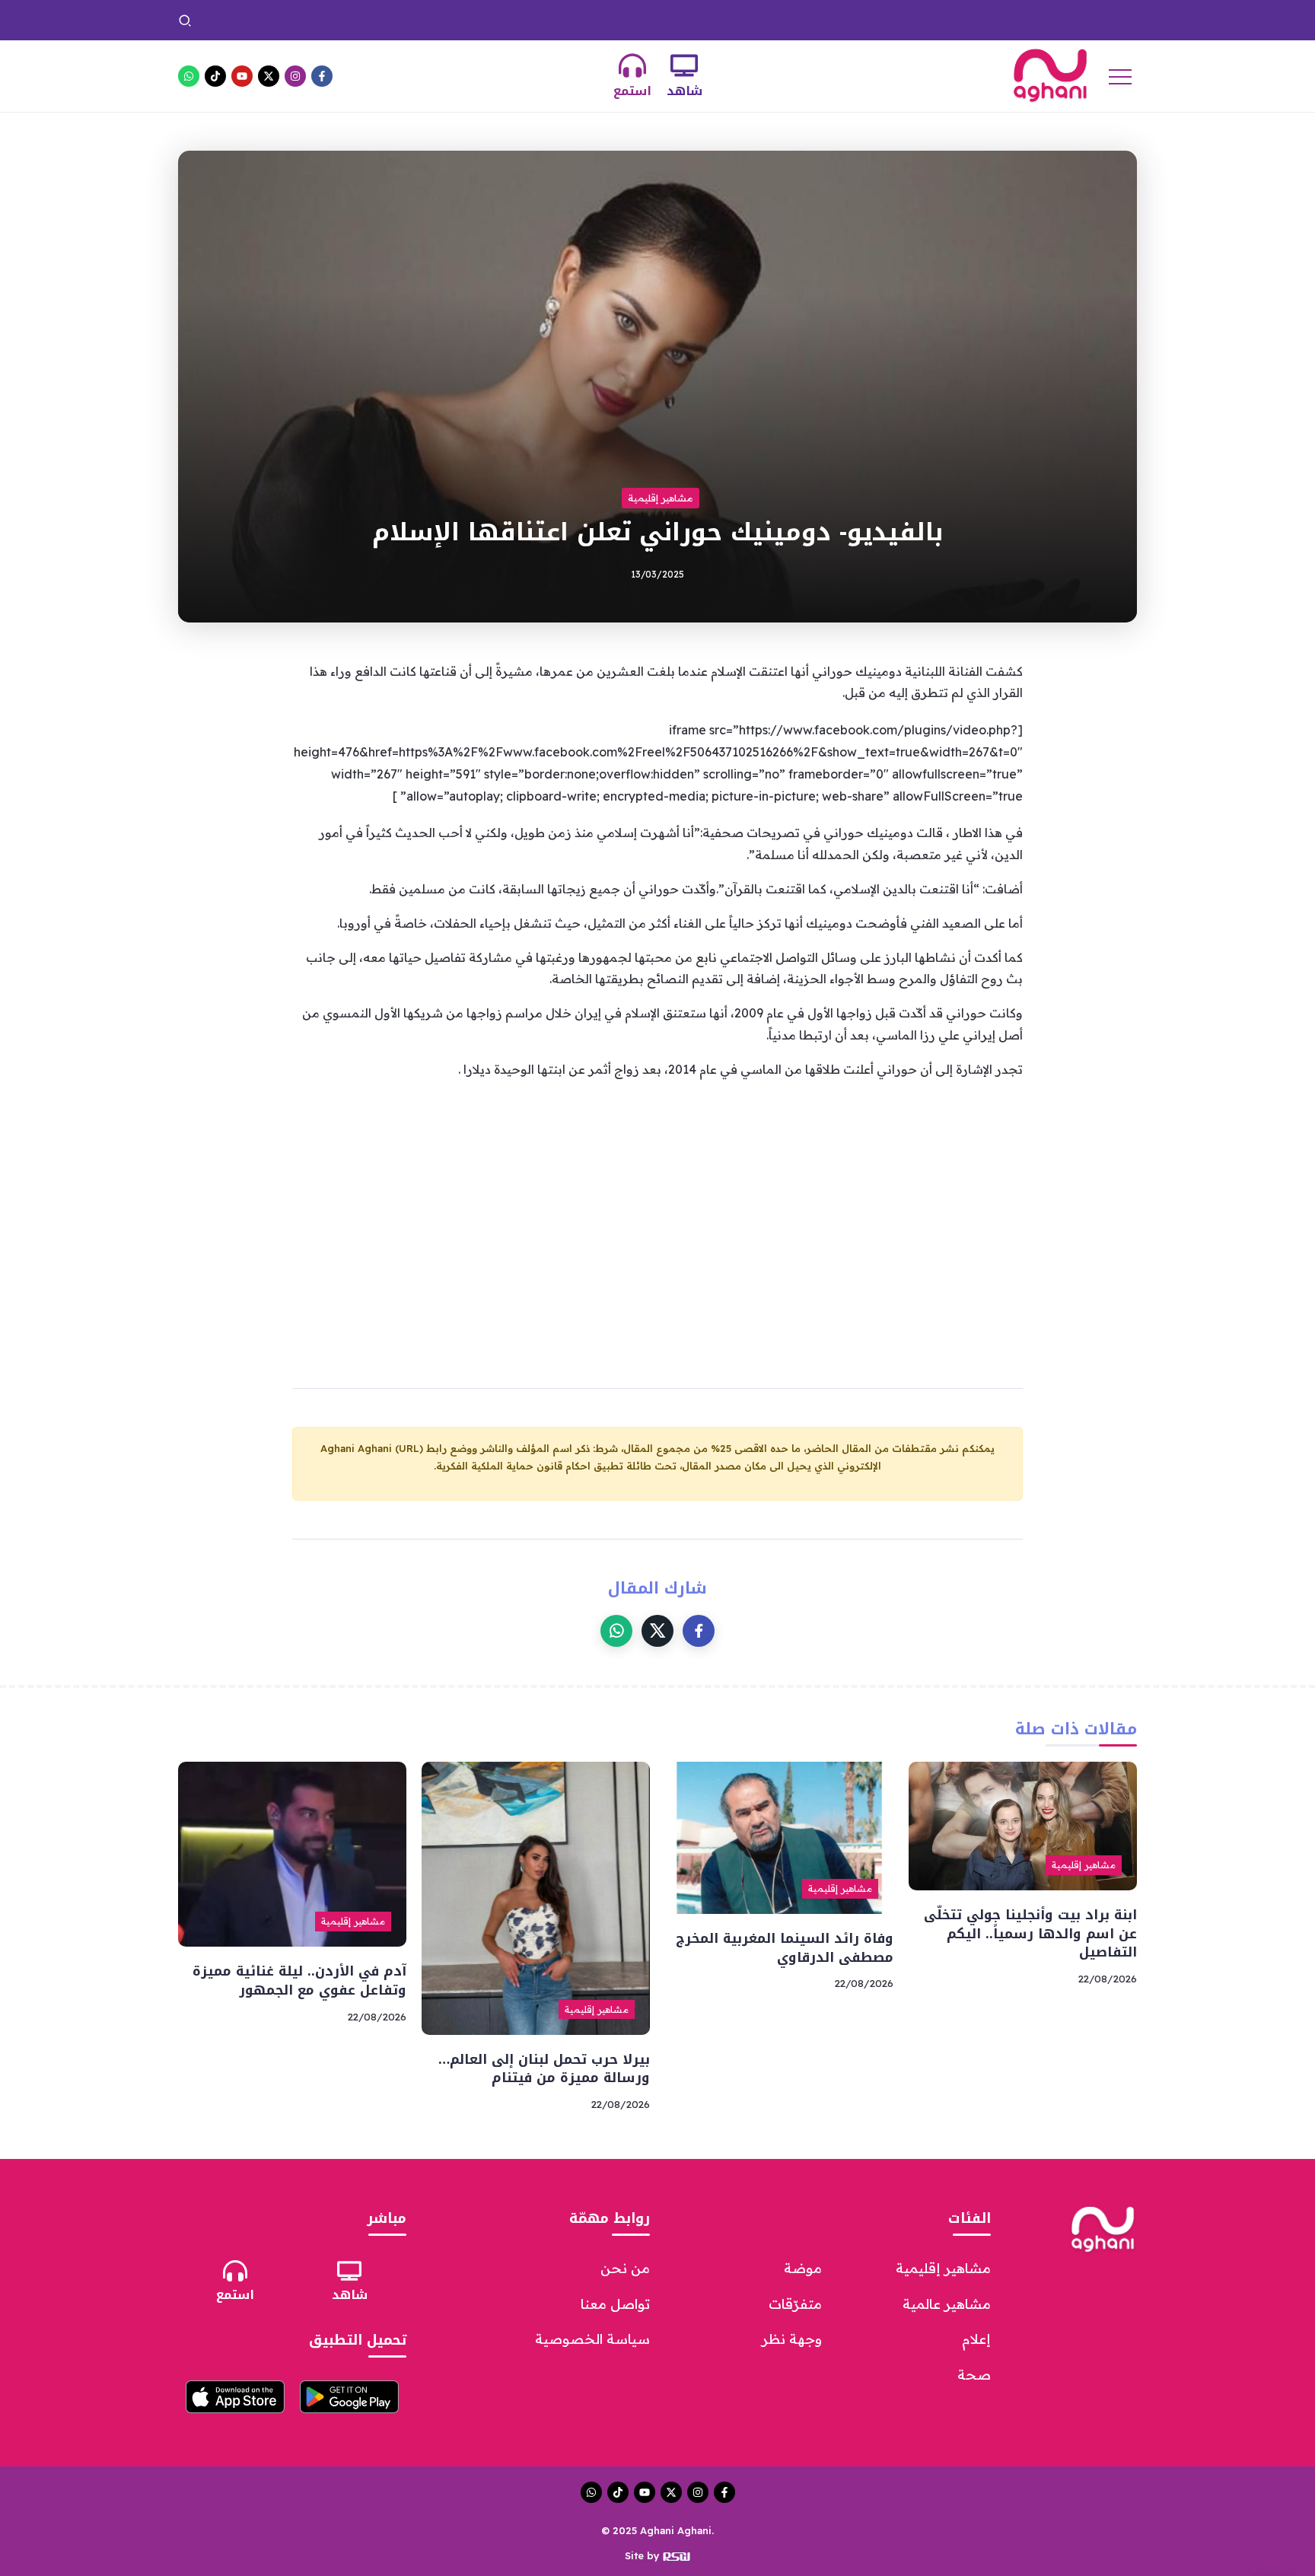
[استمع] (632, 65)
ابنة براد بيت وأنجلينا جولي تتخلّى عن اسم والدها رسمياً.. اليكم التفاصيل (946, 20)
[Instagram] (295, 76)
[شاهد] (684, 65)
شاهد (685, 91)
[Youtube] (242, 76)
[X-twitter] (269, 76)
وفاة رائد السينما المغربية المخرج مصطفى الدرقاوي (640, 20)
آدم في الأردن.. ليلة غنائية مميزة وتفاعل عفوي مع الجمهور (299, 1981)
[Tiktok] (215, 76)
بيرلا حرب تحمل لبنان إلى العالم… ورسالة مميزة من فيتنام (361, 20)
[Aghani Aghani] (1050, 75)
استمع (632, 91)
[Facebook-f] (322, 76)
